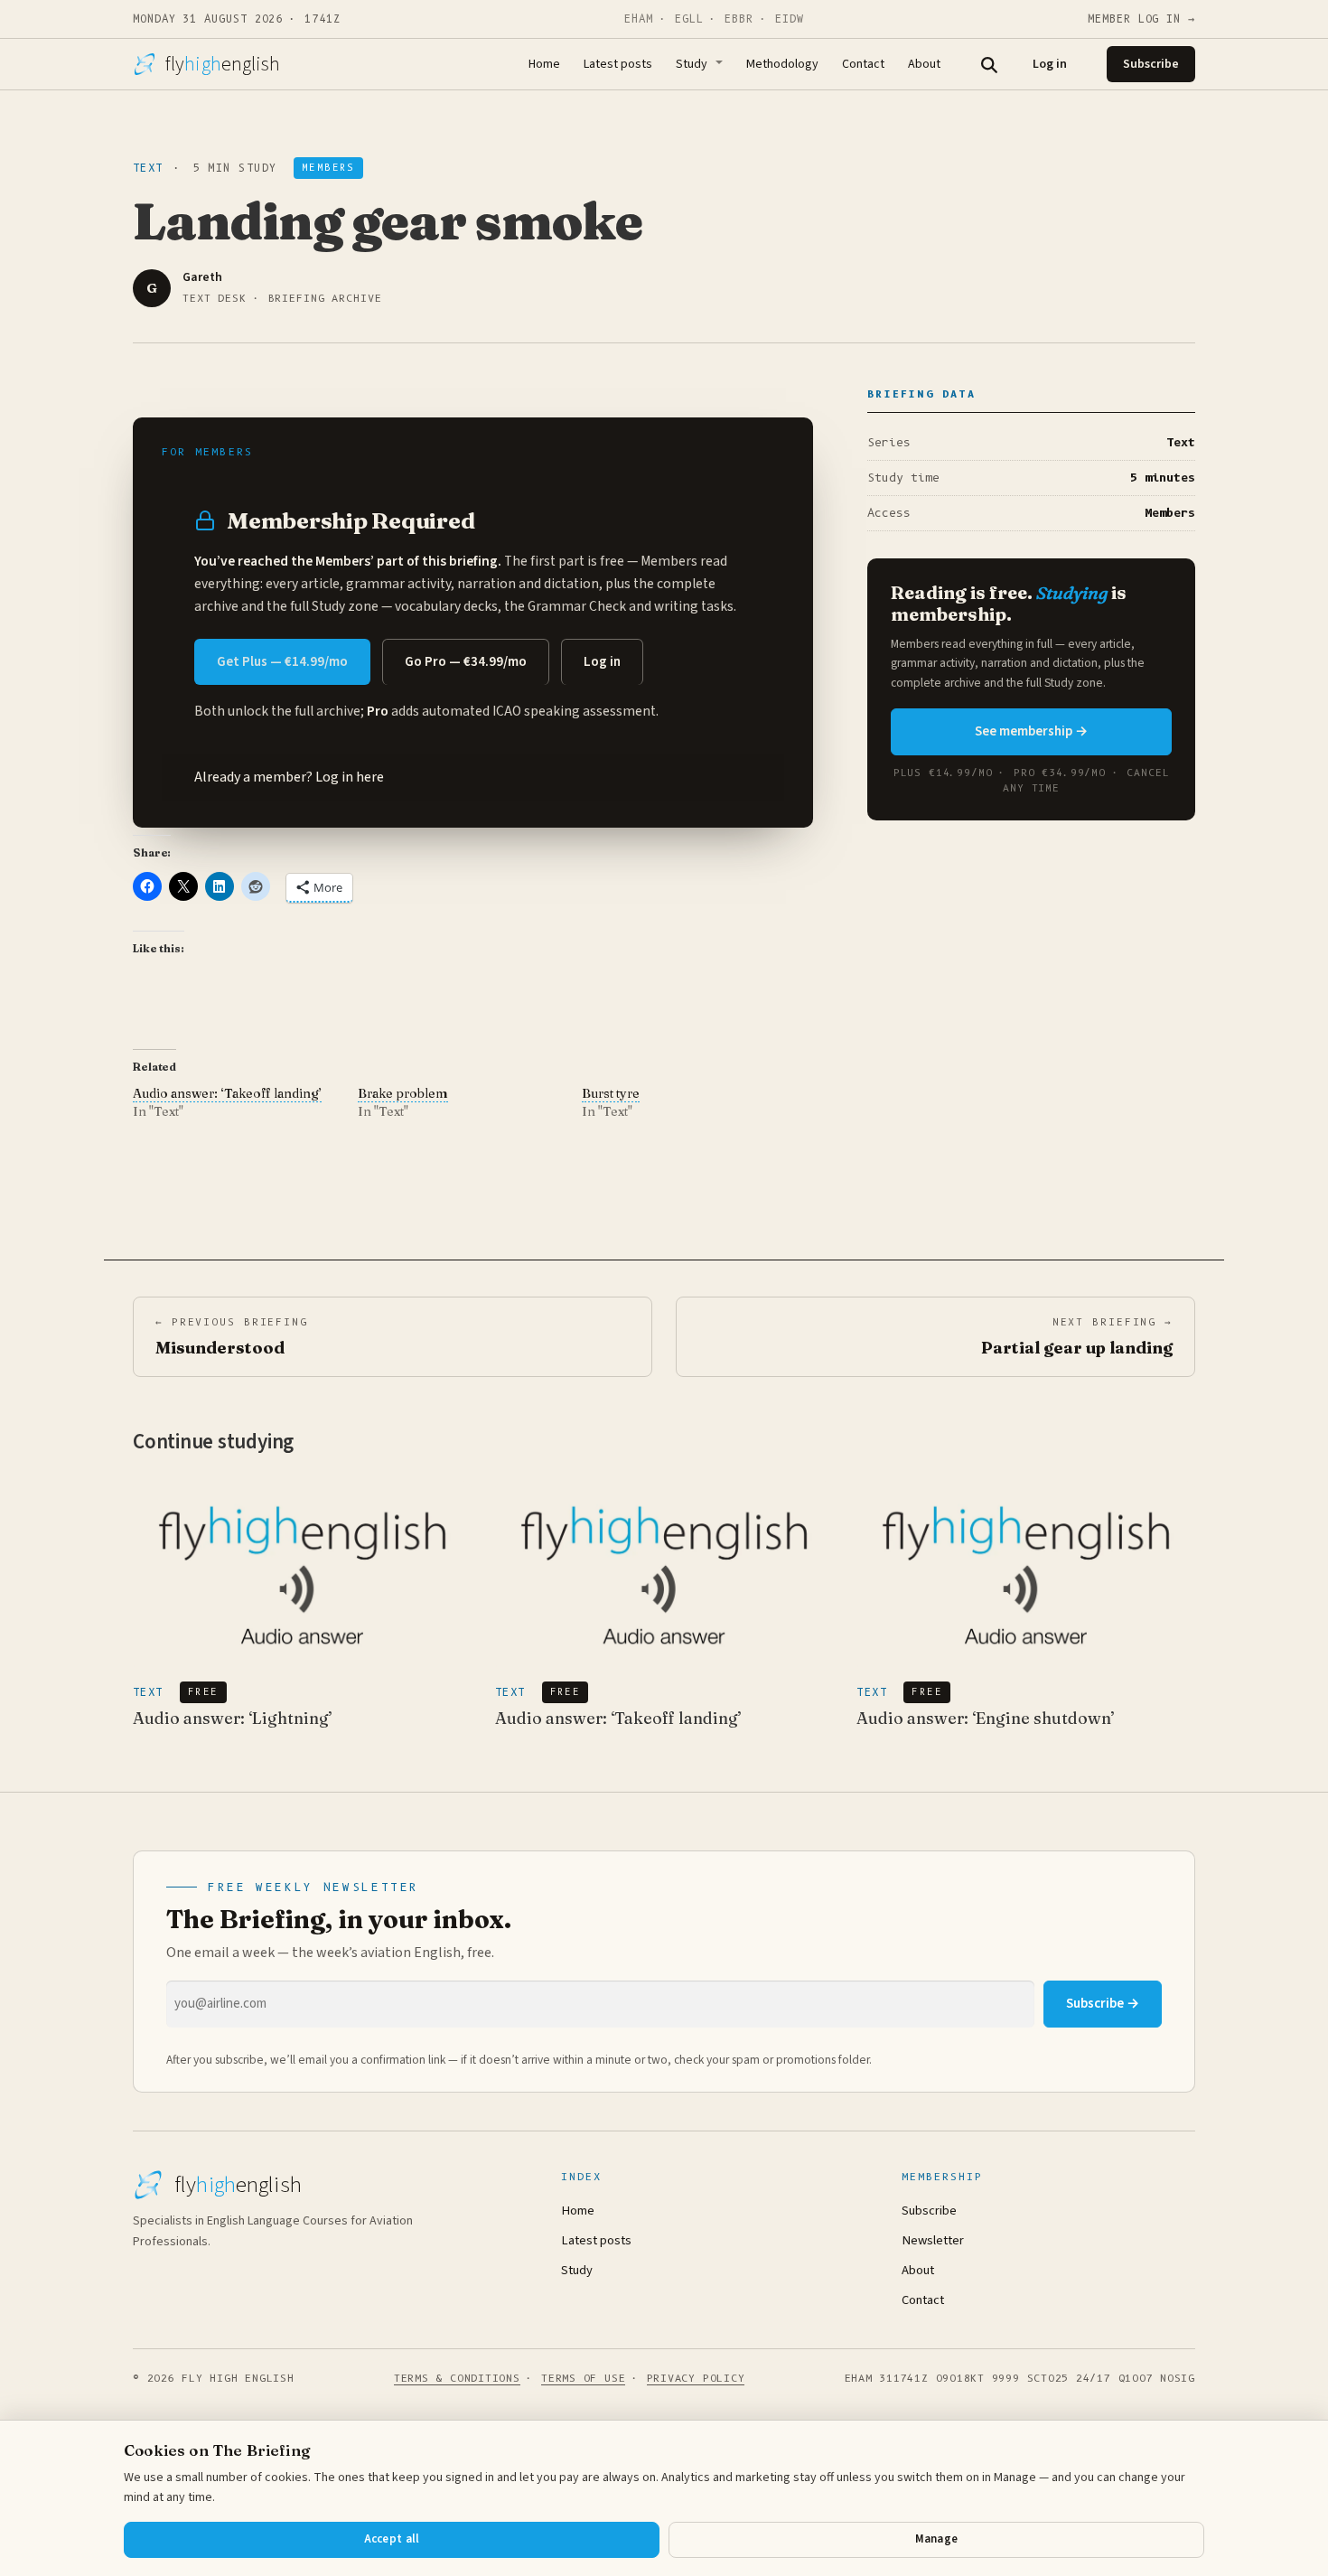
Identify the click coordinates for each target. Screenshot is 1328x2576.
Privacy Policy (696, 2378)
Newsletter (933, 2240)
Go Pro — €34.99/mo (466, 662)
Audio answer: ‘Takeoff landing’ (227, 1093)
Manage (937, 2539)
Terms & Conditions (457, 2378)
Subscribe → (1103, 2004)
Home (544, 64)
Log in (1050, 64)
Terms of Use (583, 2378)
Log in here (350, 777)
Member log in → (1141, 19)
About (924, 64)
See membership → (1031, 731)
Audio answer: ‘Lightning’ (233, 1718)
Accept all (392, 2539)
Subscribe (1151, 64)
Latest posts (618, 64)
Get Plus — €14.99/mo (282, 662)
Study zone (345, 606)
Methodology (782, 64)
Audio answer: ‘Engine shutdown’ (986, 1718)
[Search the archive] (988, 64)
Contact (863, 64)
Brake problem (403, 1093)
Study (692, 64)
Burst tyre (611, 1093)
